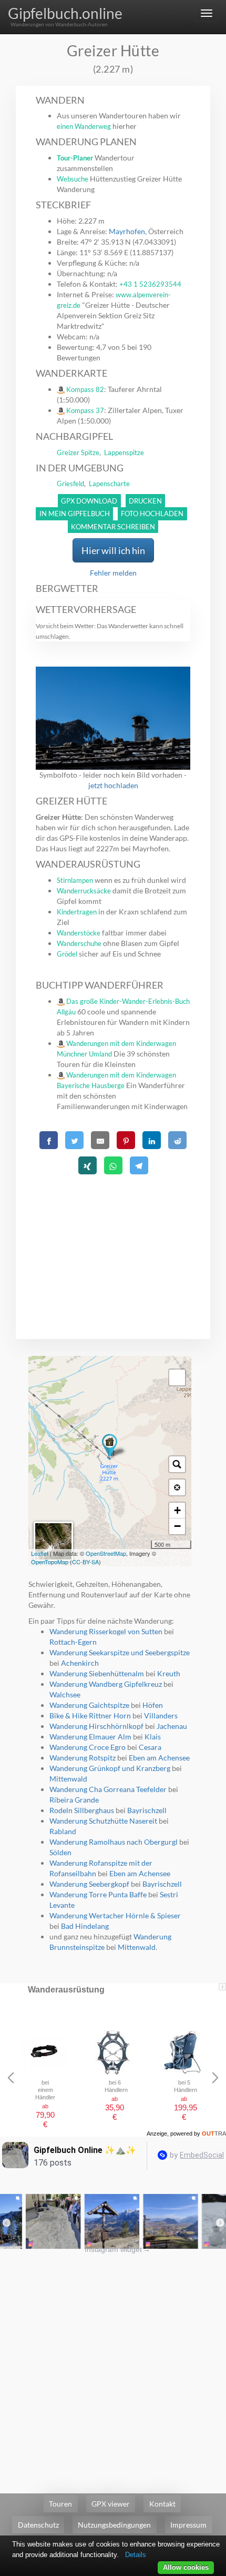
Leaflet (40, 1553)
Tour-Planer (75, 158)
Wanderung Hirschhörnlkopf (96, 1726)
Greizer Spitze (78, 452)
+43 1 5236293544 (150, 284)
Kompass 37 (85, 410)
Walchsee (65, 1694)
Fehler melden (113, 573)
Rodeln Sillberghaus (82, 1810)
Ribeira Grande (74, 1800)
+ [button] (177, 1510)
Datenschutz (38, 2525)
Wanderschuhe (79, 943)
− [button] (177, 1526)
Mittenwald (68, 1779)
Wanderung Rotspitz (83, 1758)
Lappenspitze (124, 452)
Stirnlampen (75, 880)
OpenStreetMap (106, 1553)
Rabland (63, 1831)
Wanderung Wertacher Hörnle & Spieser (115, 1915)
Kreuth (169, 1673)
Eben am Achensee (159, 1758)
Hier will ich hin (113, 550)
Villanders (161, 1715)
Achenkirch (80, 1663)
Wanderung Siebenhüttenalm (97, 1673)
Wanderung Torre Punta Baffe (98, 1894)
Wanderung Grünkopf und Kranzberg (110, 1768)
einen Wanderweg (84, 126)
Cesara (150, 1747)
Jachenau (172, 1726)
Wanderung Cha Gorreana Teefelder (108, 1789)
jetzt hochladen (113, 785)
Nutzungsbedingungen (114, 2525)
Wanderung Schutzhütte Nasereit (103, 1821)
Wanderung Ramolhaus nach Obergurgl (114, 1842)
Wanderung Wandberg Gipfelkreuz (106, 1684)
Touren (60, 2504)
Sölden (60, 1852)
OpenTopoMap (50, 1562)
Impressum (188, 2525)
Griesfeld (70, 484)
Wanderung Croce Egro (88, 1747)
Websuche (73, 179)
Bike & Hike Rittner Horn (90, 1715)
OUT (214, 2134)
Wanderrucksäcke (84, 891)
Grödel (67, 954)
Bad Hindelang (85, 1926)
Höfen (153, 1705)
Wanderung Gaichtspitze (89, 1705)
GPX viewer (111, 2504)
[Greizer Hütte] (110, 1447)
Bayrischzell (147, 1810)
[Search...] (177, 1464)
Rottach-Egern (73, 1642)
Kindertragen (77, 912)
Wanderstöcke (79, 933)
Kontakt (162, 2504)
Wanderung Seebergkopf (89, 1884)
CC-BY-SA (85, 1562)
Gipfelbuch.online (65, 13)
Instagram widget (117, 2249)
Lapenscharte (109, 484)
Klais (153, 1737)
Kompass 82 (85, 389)
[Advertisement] (113, 1244)
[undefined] (177, 1377)
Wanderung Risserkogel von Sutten (106, 1631)
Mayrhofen (127, 231)
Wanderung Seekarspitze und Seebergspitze (120, 1652)
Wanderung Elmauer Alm (90, 1737)
